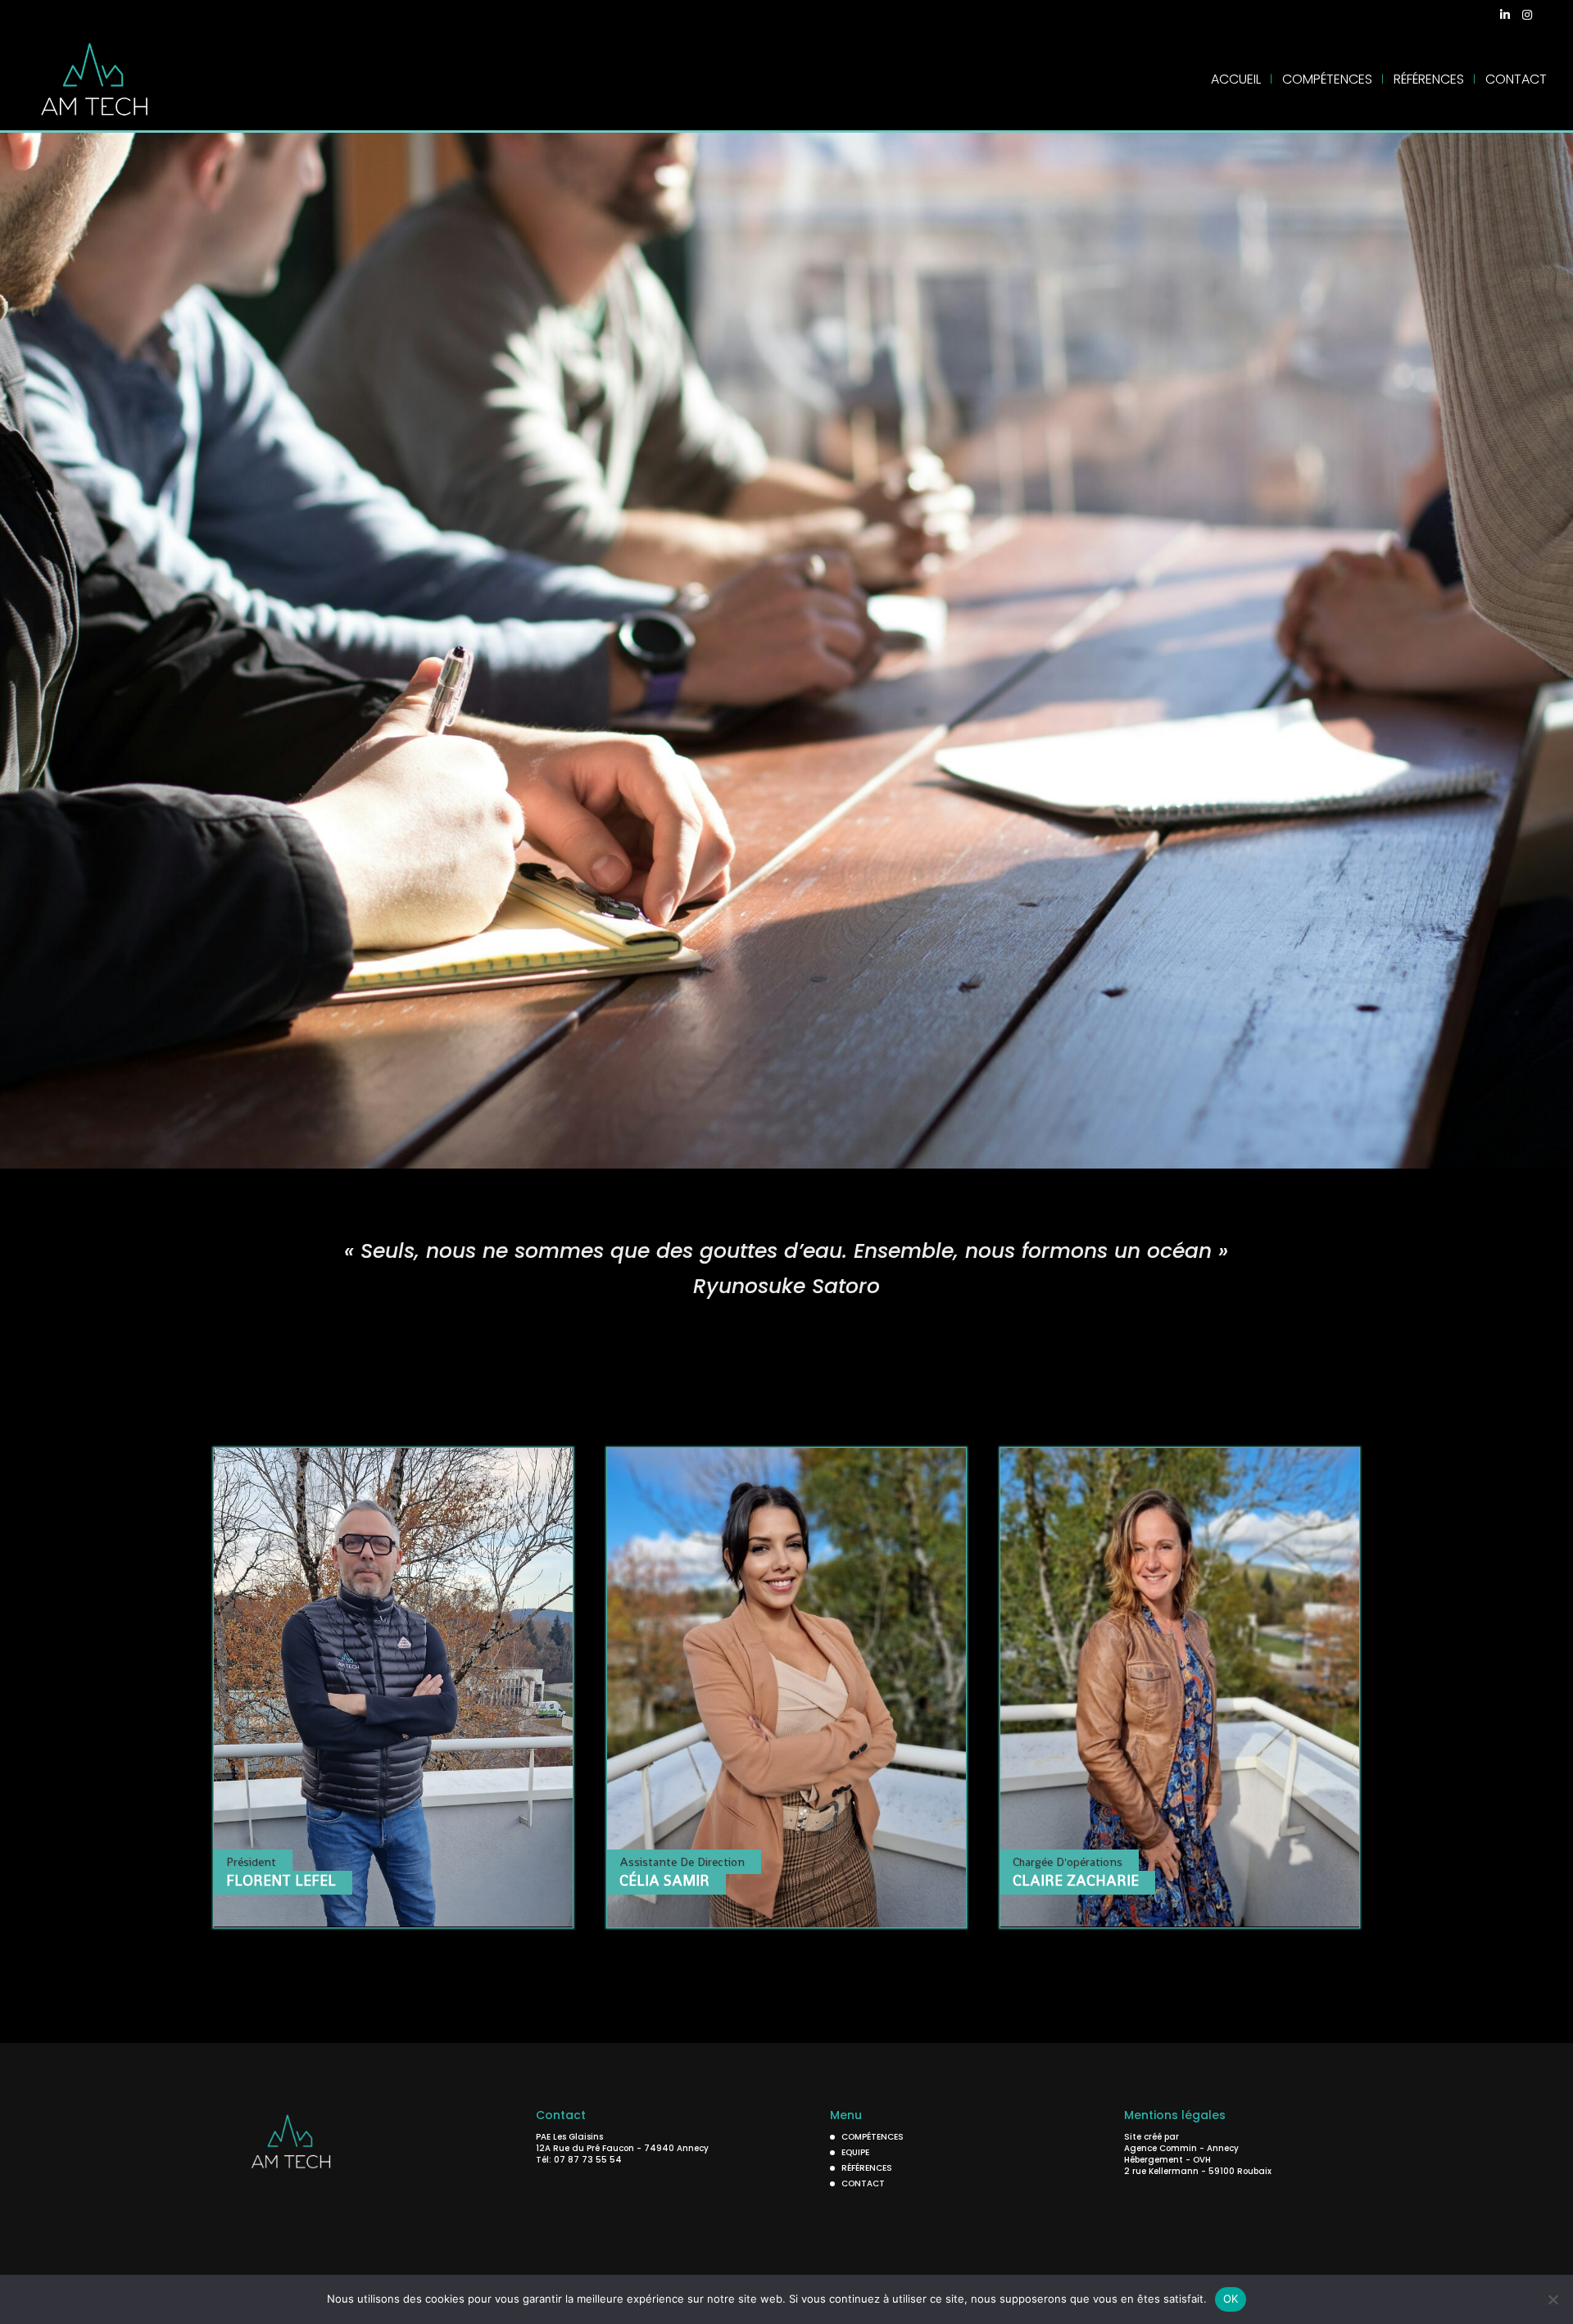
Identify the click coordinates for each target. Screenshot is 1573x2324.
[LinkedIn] (1505, 19)
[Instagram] (1527, 19)
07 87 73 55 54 (588, 2160)
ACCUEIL (1236, 81)
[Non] (1553, 2299)
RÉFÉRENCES (1429, 81)
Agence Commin (1162, 2148)
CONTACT (1516, 81)
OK (1231, 2299)
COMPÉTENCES (1327, 81)
